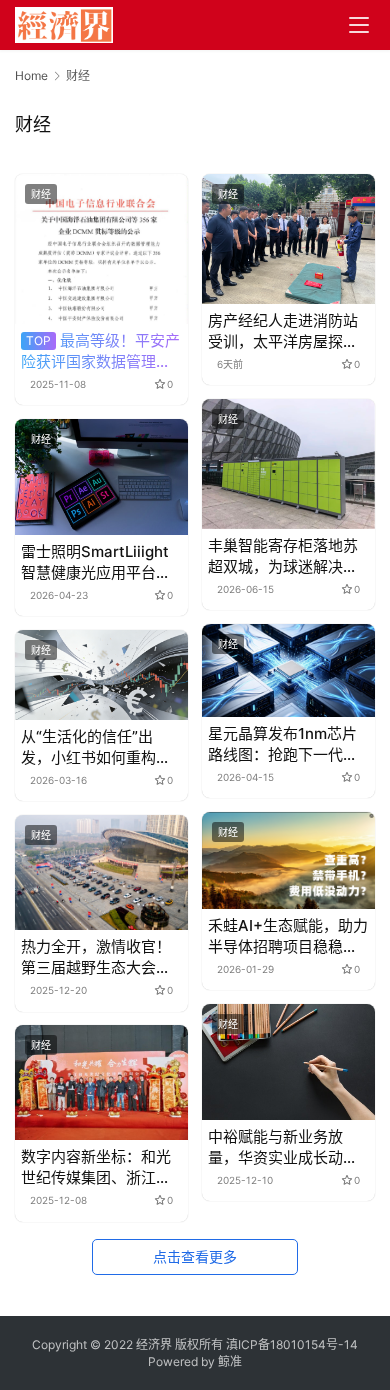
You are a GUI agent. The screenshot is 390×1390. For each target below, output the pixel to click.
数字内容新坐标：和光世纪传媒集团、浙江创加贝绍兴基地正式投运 (96, 1167)
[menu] (359, 25)
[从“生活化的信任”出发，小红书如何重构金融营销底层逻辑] (101, 675)
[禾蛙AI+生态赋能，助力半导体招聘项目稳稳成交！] (288, 860)
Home (31, 75)
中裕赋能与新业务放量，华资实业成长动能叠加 (283, 1147)
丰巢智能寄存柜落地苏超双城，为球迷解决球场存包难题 (283, 556)
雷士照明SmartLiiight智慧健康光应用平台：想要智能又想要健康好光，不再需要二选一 (96, 562)
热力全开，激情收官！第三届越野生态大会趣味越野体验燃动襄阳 (96, 957)
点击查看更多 (195, 1256)
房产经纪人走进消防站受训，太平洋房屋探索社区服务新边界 (283, 331)
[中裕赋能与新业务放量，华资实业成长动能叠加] (288, 1061)
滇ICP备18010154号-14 (292, 1344)
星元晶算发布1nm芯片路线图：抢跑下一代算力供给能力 (283, 744)
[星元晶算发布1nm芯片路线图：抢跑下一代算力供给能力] (288, 670)
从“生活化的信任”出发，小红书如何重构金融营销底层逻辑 (96, 747)
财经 (41, 194)
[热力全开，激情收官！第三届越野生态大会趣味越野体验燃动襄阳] (101, 872)
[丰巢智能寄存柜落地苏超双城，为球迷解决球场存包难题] (288, 464)
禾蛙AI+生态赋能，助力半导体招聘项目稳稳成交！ (288, 936)
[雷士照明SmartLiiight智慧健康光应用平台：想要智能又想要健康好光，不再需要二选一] (101, 476)
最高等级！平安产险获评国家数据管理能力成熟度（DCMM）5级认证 (100, 351)
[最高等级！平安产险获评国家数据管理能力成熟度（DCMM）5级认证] (101, 248)
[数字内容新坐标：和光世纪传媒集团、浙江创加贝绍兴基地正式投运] (101, 1082)
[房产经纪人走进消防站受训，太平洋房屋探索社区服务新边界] (288, 238)
